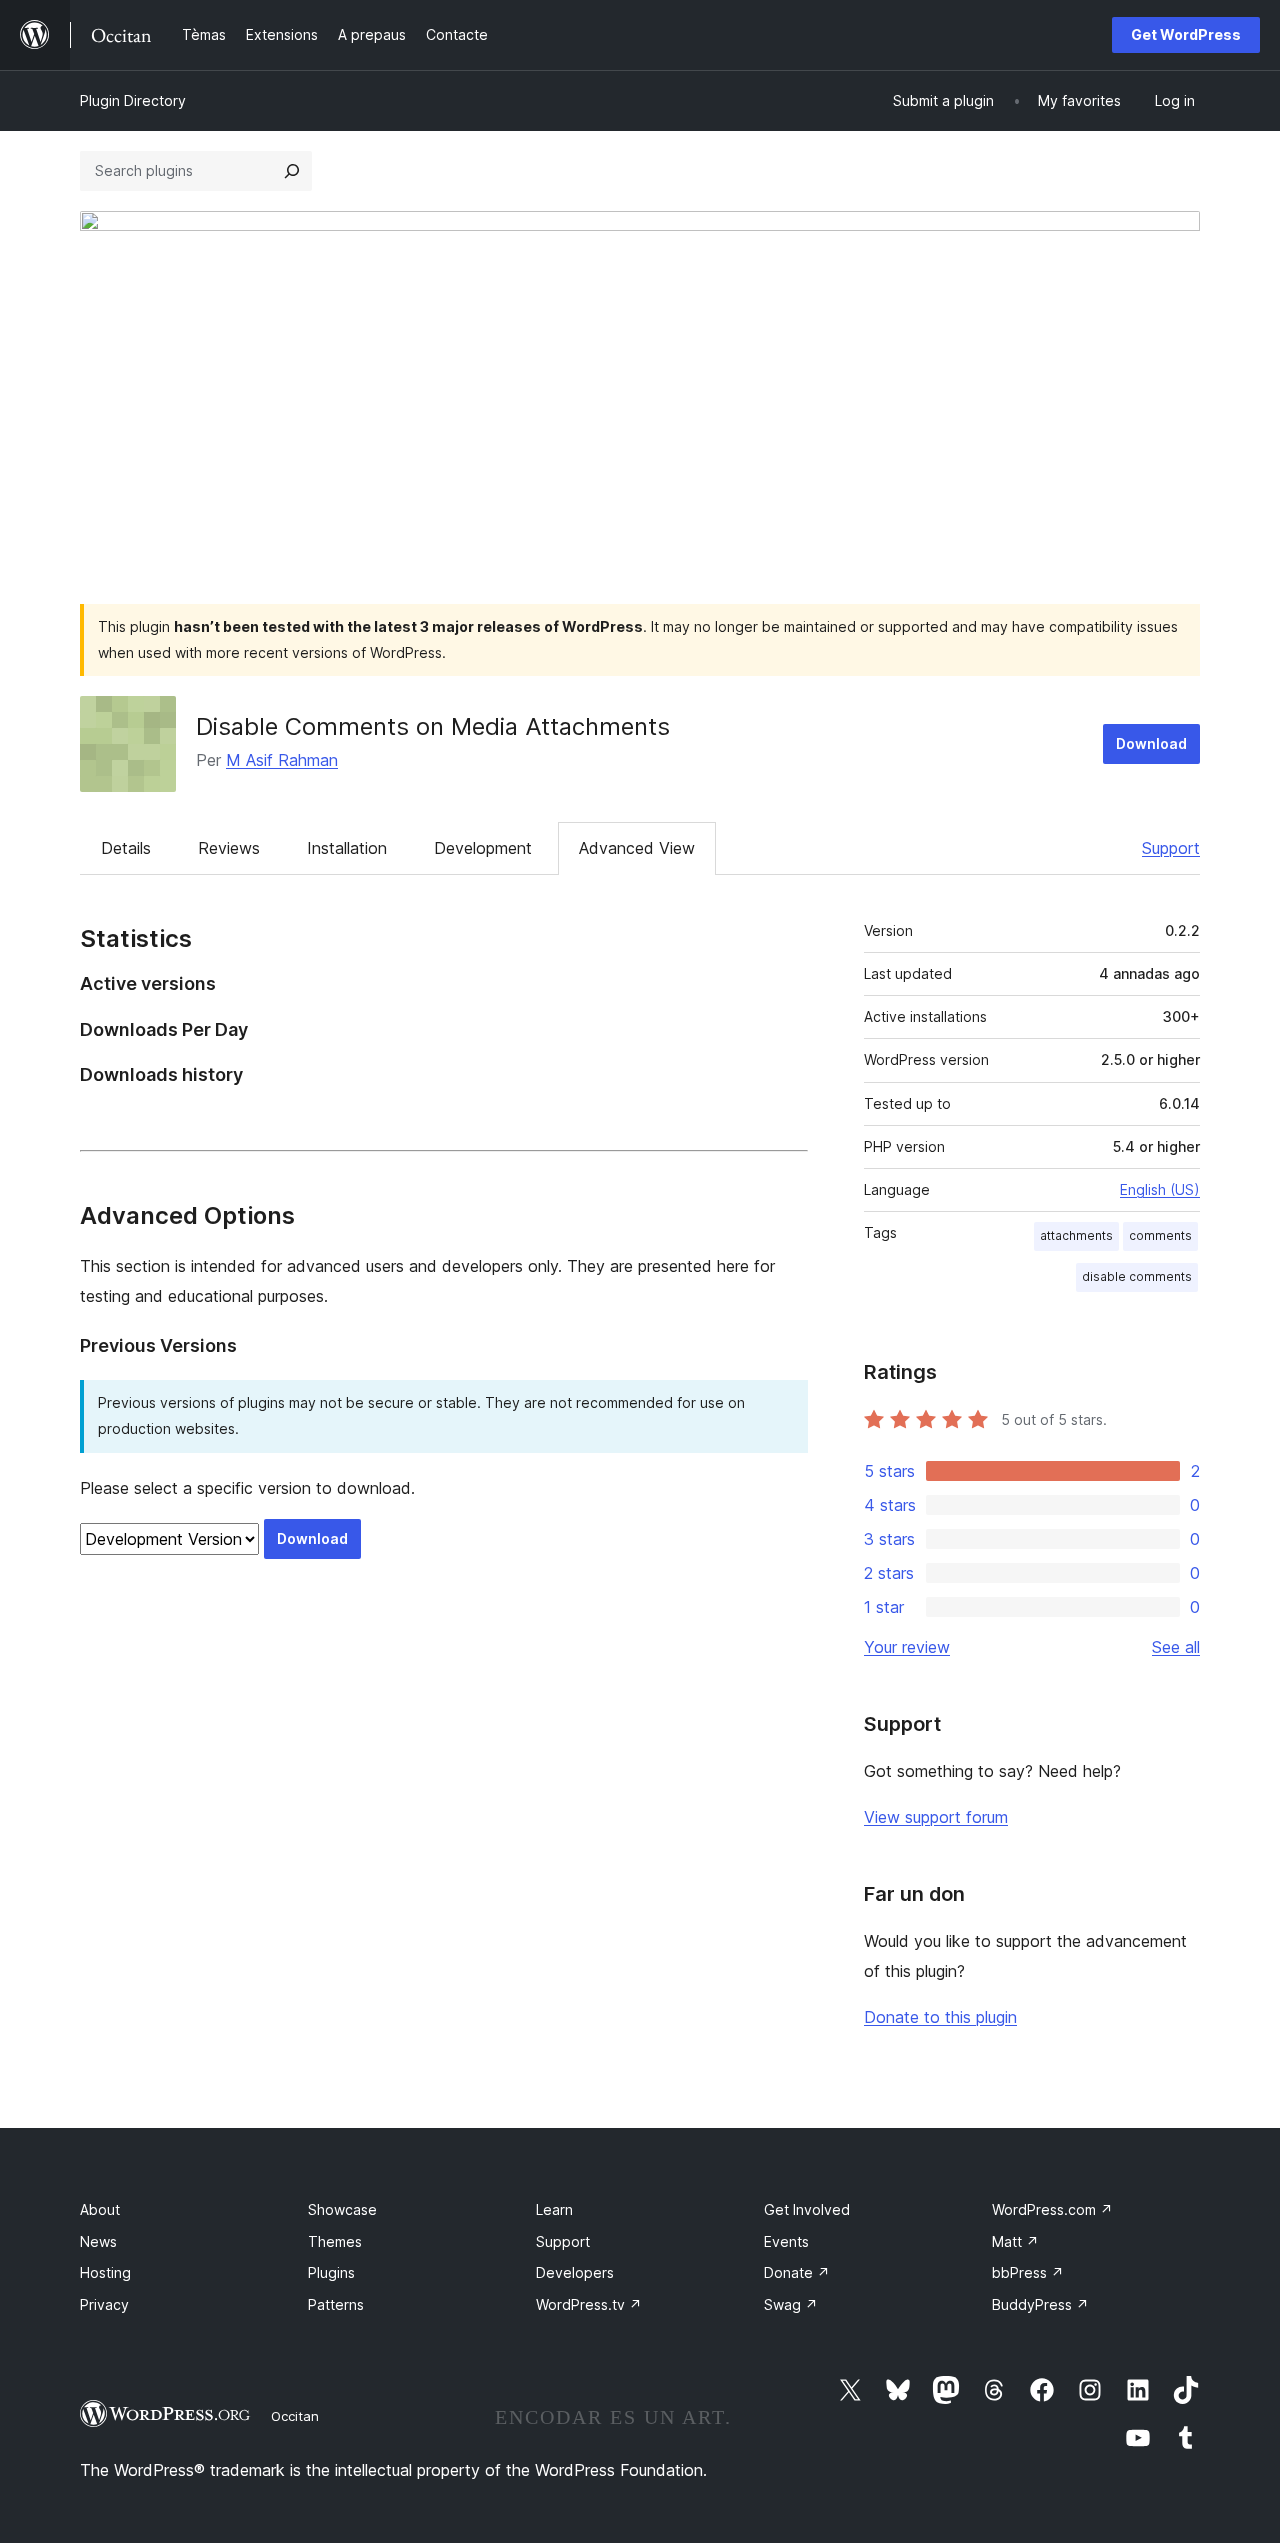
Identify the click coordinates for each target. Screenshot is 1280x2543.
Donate (797, 2272)
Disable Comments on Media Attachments (433, 726)
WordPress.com (1052, 2209)
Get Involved (807, 2209)
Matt (1015, 2241)
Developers (575, 2272)
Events (786, 2241)
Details (126, 848)
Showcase (342, 2209)
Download (1151, 743)
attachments (1076, 1235)
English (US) (1160, 1189)
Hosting (105, 2272)
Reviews (229, 848)
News (98, 2241)
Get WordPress (1186, 34)
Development (483, 848)
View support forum (936, 1817)
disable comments (1137, 1276)
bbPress (1028, 2272)
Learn (554, 2209)
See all (1176, 1647)
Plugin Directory (133, 100)
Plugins (331, 2272)
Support (1171, 848)
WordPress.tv (589, 2304)
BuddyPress (1040, 2304)
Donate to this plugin (940, 2017)
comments (1160, 1235)
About (100, 2209)
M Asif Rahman (282, 760)
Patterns (336, 2304)
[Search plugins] (292, 171)
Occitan (295, 2416)
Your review (907, 1647)
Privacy (104, 2304)
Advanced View (637, 848)
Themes (335, 2241)
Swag (791, 2304)
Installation (347, 848)
